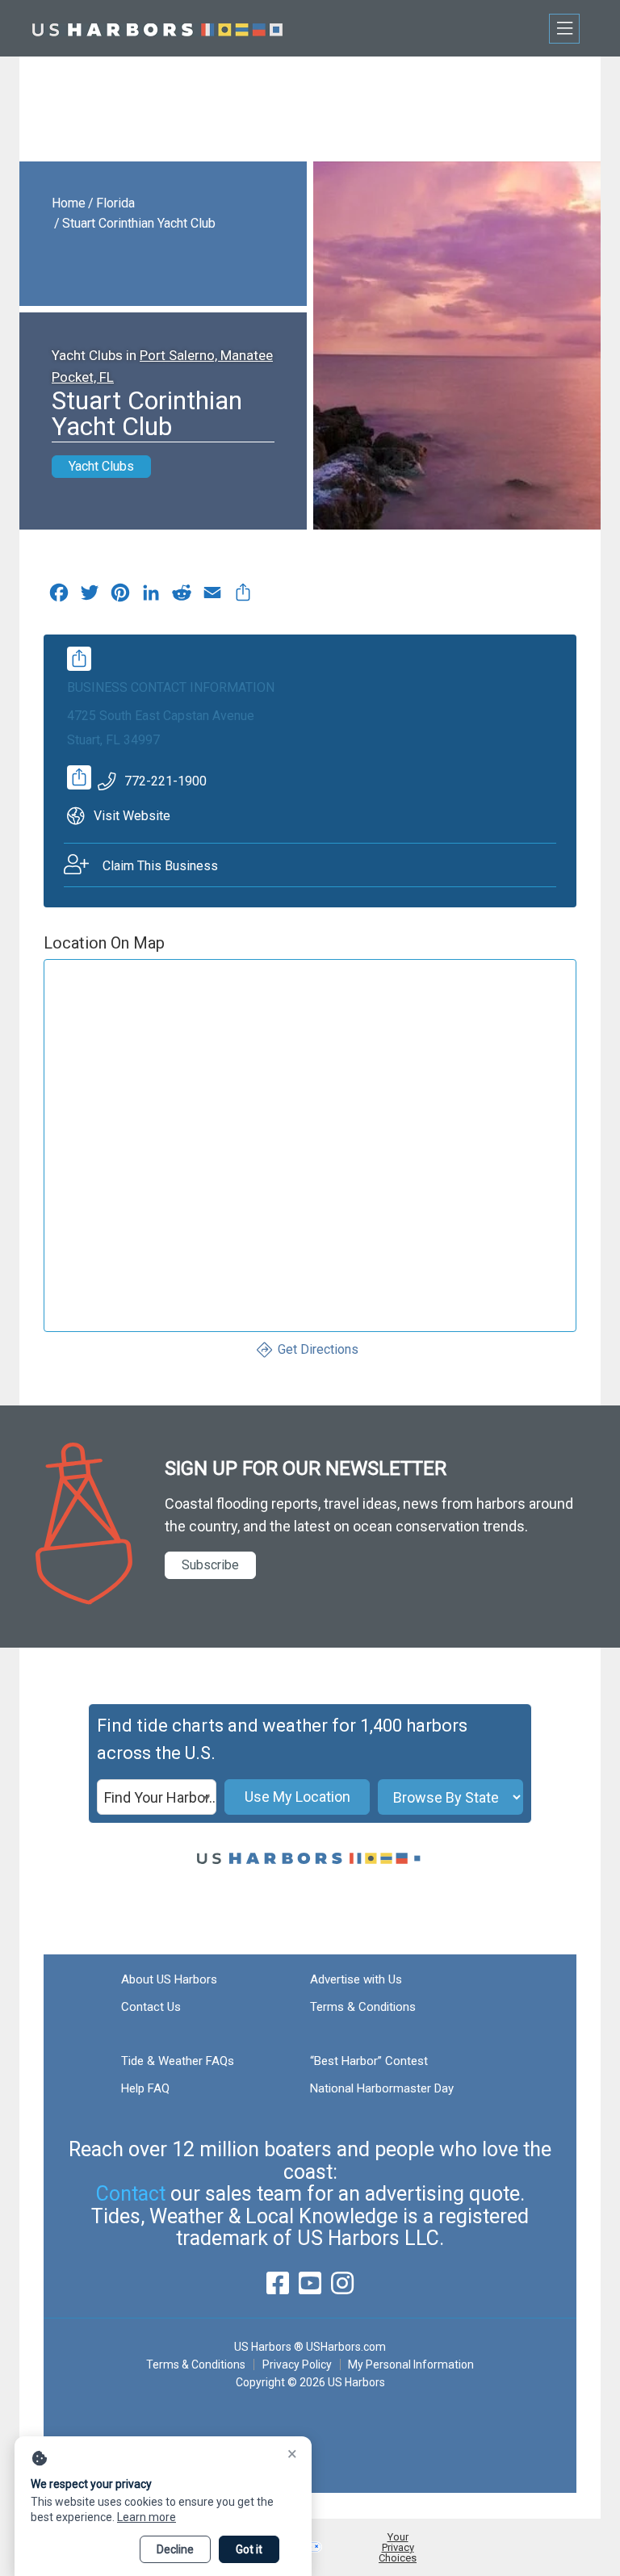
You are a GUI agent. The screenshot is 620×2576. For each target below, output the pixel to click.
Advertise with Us (356, 1979)
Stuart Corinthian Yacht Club (139, 223)
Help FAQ (145, 2088)
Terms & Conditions (363, 2007)
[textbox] (157, 1798)
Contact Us (151, 2007)
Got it (249, 2549)
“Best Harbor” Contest (369, 2061)
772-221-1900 (165, 781)
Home (69, 203)
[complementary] (243, 597)
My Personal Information (411, 2364)
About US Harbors (169, 1979)
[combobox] (157, 1797)
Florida (115, 203)
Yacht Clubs (101, 466)
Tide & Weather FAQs (178, 2061)
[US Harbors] (157, 28)
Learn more (147, 2517)
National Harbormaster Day (382, 2088)
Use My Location (297, 1797)
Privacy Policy (297, 2364)
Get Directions (318, 1349)
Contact (131, 2194)
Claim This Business (160, 866)
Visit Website (132, 816)
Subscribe (210, 1565)
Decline (175, 2549)
